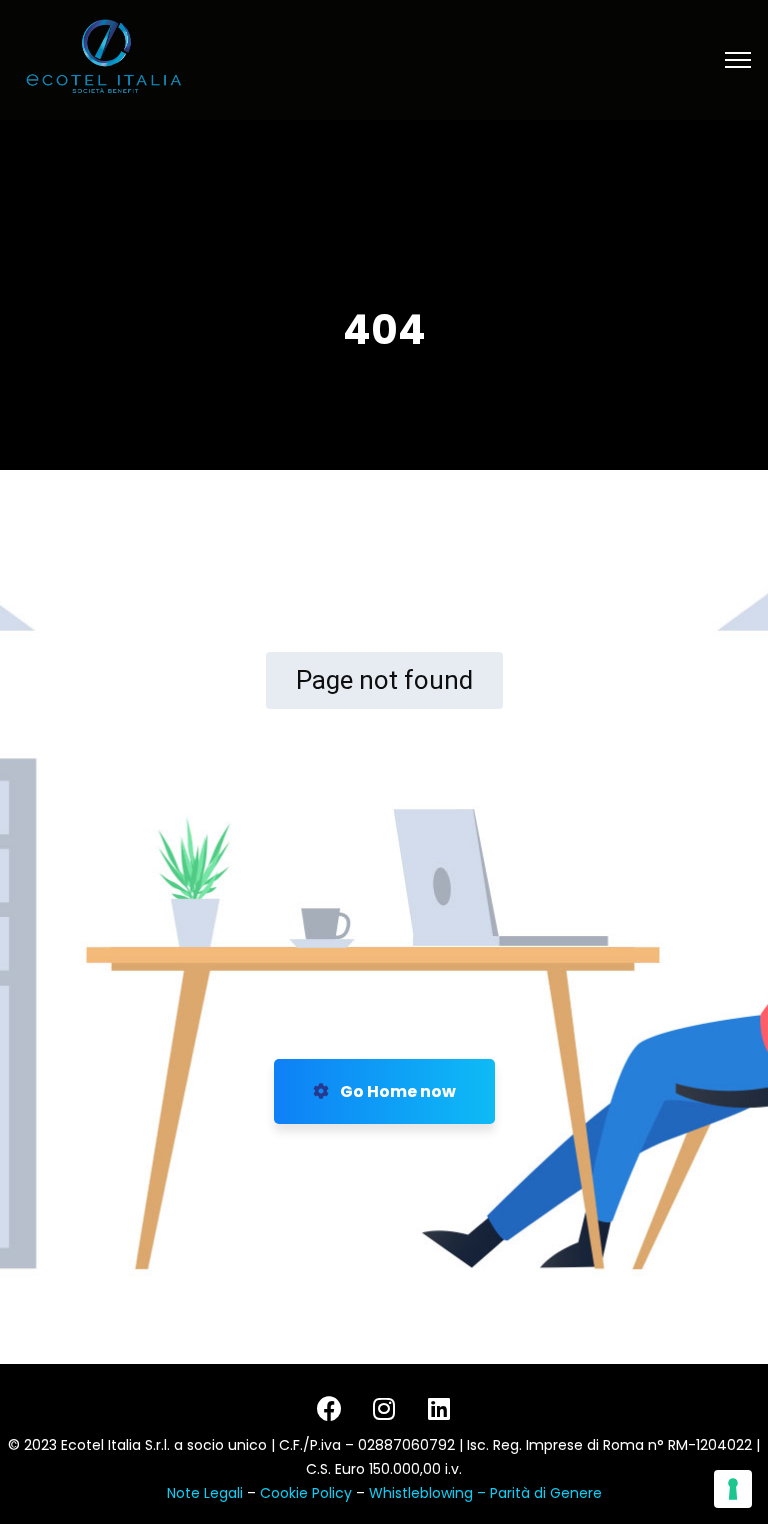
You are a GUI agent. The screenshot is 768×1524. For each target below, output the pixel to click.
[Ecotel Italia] (104, 58)
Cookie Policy (308, 1493)
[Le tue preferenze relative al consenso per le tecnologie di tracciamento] (733, 1489)
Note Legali (205, 1493)
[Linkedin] (439, 1408)
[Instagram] (384, 1408)
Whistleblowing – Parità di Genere (485, 1493)
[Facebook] (329, 1408)
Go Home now (396, 1091)
